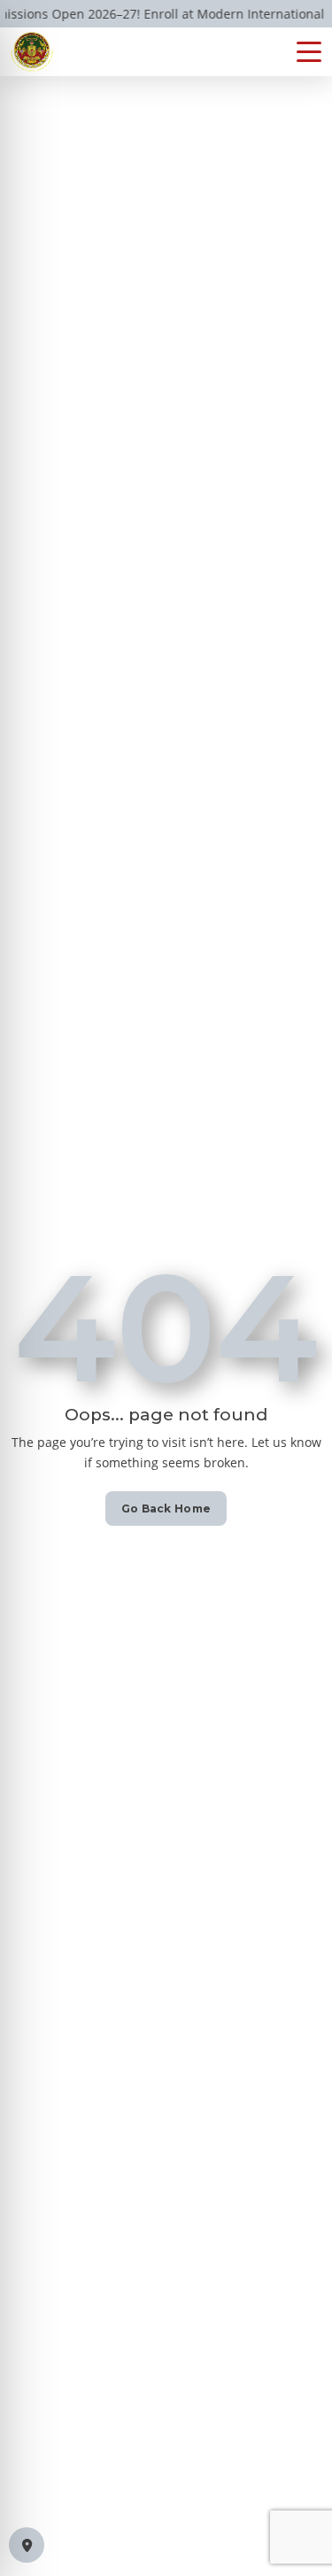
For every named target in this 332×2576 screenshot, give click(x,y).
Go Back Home (166, 1508)
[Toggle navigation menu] (309, 52)
